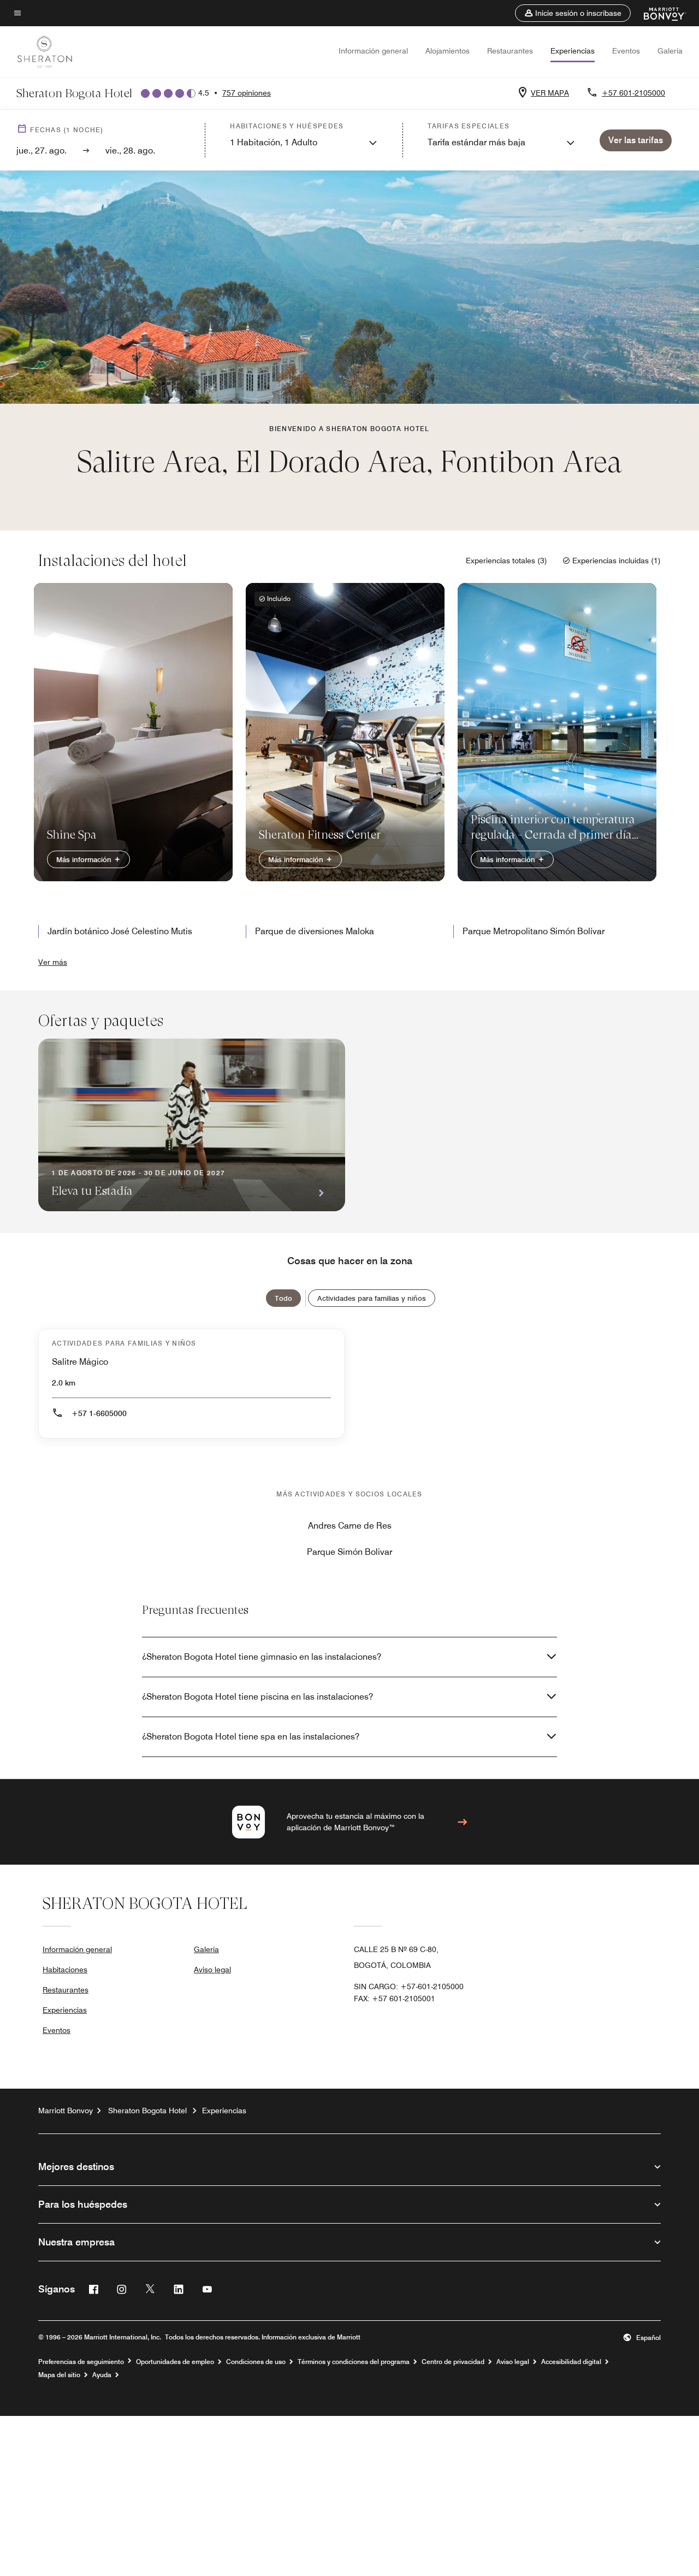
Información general (373, 51)
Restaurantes (510, 51)
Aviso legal (212, 1970)
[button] (573, 13)
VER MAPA (550, 93)
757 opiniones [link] (247, 93)
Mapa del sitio (59, 2375)
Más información (85, 859)
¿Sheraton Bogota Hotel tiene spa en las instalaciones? (251, 1737)
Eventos (626, 51)
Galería (670, 51)
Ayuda (102, 2375)
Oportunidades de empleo (175, 2362)
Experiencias (573, 51)
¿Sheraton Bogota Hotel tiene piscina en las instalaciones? (257, 1697)
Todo (283, 1298)
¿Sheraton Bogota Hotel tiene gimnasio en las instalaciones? (262, 1657)
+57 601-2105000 (633, 93)
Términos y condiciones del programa (354, 2362)
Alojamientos (448, 51)
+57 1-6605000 (99, 1413)
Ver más (53, 962)
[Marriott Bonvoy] (658, 13)
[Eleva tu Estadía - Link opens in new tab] (192, 1125)
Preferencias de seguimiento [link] (81, 2362)
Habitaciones (65, 1970)
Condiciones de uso (256, 2362)
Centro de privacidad (453, 2362)
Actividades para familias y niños (372, 1298)
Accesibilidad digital (571, 2362)
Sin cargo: (409, 1986)
